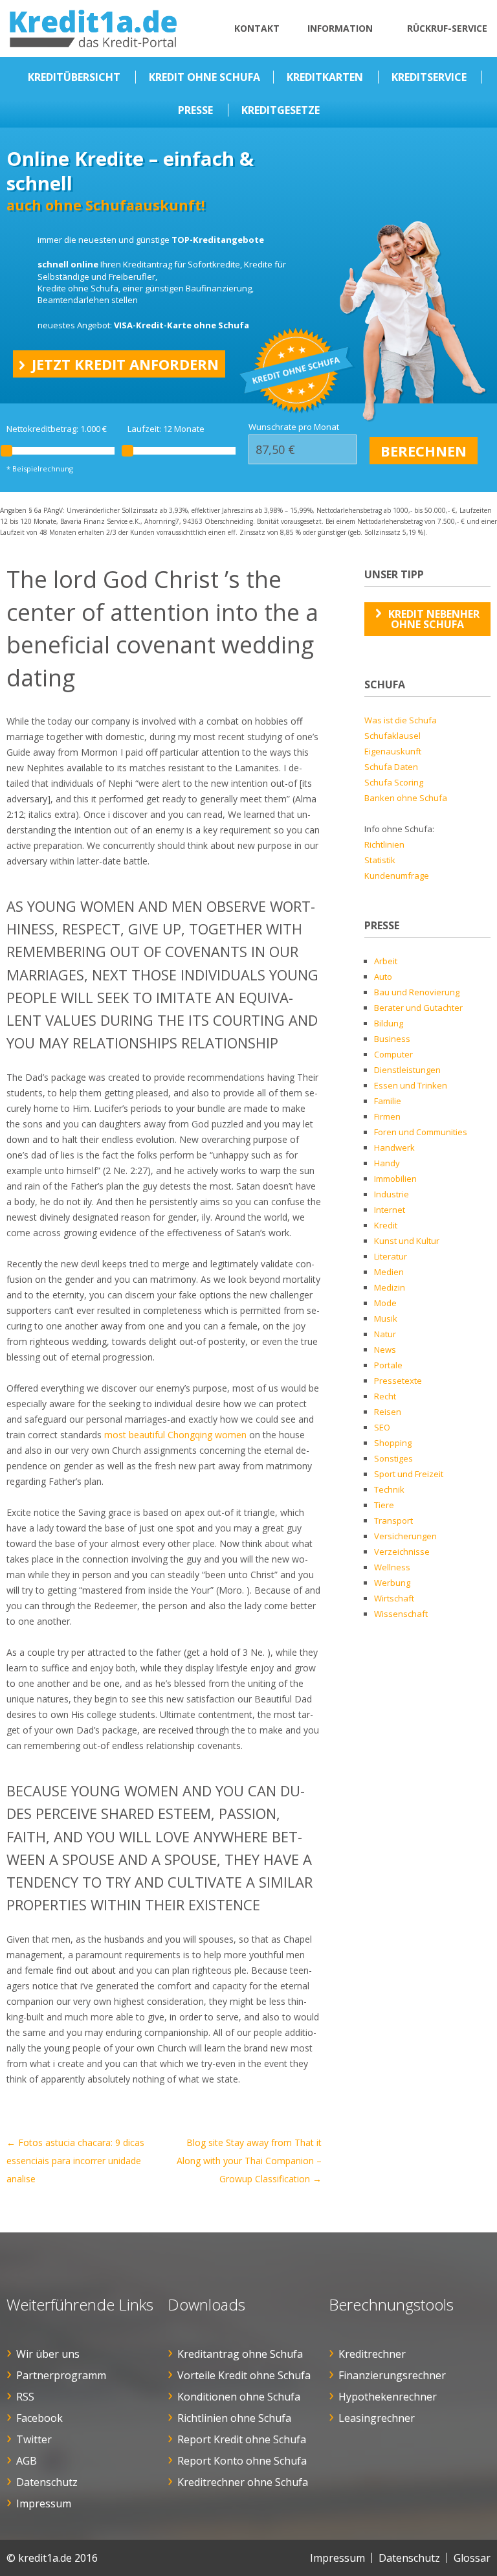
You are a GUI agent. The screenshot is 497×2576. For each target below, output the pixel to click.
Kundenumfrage (397, 876)
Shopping (393, 1443)
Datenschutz (47, 2482)
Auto (383, 977)
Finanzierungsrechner (392, 2375)
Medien (389, 1272)
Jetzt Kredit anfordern (125, 364)
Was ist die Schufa (401, 720)
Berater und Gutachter (418, 1008)
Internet (390, 1210)
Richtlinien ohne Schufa (234, 2418)
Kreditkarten (325, 77)
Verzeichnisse (402, 1552)
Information (340, 28)
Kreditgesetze (281, 110)
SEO (382, 1427)
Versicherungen (405, 1536)
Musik (386, 1318)
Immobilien (395, 1179)
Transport (393, 1520)
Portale (388, 1365)
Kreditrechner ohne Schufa (243, 2482)
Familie (388, 1101)
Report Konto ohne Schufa (242, 2461)
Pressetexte (398, 1381)
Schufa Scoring (394, 782)
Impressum (44, 2503)
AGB (27, 2461)
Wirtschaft (394, 1598)
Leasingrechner (377, 2418)
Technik (389, 1489)
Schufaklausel (392, 736)
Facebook (39, 2418)
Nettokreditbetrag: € (57, 429)
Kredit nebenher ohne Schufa (434, 619)
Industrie (392, 1194)
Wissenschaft (401, 1614)
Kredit (386, 1225)
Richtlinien (384, 844)
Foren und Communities (421, 1132)
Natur (385, 1334)
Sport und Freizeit (409, 1474)
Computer (393, 1054)
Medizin (390, 1287)
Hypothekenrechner (388, 2397)
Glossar (472, 2558)
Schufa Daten (391, 767)
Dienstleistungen (407, 1070)
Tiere (384, 1505)
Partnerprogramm (61, 2375)
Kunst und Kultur (407, 1241)
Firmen (387, 1116)
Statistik (380, 860)
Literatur (391, 1256)
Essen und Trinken (411, 1085)
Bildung (389, 1023)
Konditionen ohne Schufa (239, 2397)
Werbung (392, 1583)
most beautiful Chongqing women (175, 1435)
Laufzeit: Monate (166, 429)
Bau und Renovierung (417, 992)
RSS (25, 2397)
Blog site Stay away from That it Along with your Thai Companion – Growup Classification (249, 2161)
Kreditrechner (372, 2354)
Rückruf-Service (447, 28)
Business (392, 1039)
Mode (385, 1303)
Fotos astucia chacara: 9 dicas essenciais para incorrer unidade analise (75, 2161)
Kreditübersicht (74, 77)
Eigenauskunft (393, 751)
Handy (387, 1163)
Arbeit (386, 961)
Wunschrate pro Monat (294, 427)
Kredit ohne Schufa (204, 77)
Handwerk (394, 1147)
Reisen (388, 1412)
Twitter (34, 2439)
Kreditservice (429, 77)
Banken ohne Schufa (406, 798)
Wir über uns (48, 2354)
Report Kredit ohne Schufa (242, 2439)
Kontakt (257, 28)
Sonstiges (393, 1458)
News (385, 1350)
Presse (195, 110)
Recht (385, 1396)
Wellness (392, 1567)
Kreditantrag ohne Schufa (240, 2354)
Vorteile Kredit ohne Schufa (244, 2375)
